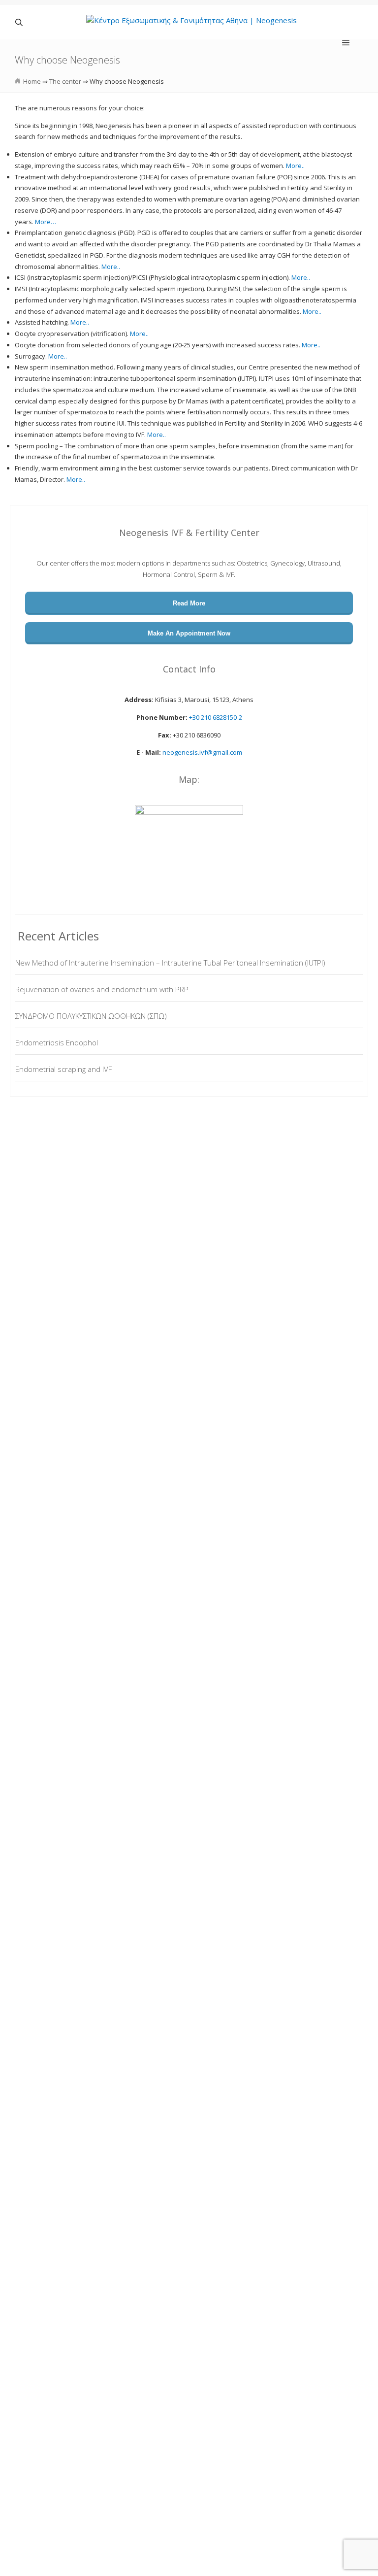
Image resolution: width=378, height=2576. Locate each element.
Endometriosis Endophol (57, 1042)
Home (32, 81)
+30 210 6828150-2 (216, 717)
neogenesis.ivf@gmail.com (202, 752)
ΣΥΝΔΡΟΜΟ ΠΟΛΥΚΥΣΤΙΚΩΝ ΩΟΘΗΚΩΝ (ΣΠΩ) (91, 1016)
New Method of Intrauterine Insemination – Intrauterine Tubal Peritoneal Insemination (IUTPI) (170, 963)
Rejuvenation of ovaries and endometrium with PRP (102, 989)
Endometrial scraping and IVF (63, 1069)
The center (65, 81)
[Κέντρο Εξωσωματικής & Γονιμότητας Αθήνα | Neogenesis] (191, 22)
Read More (189, 603)
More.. (295, 166)
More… (46, 222)
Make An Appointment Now (189, 633)
